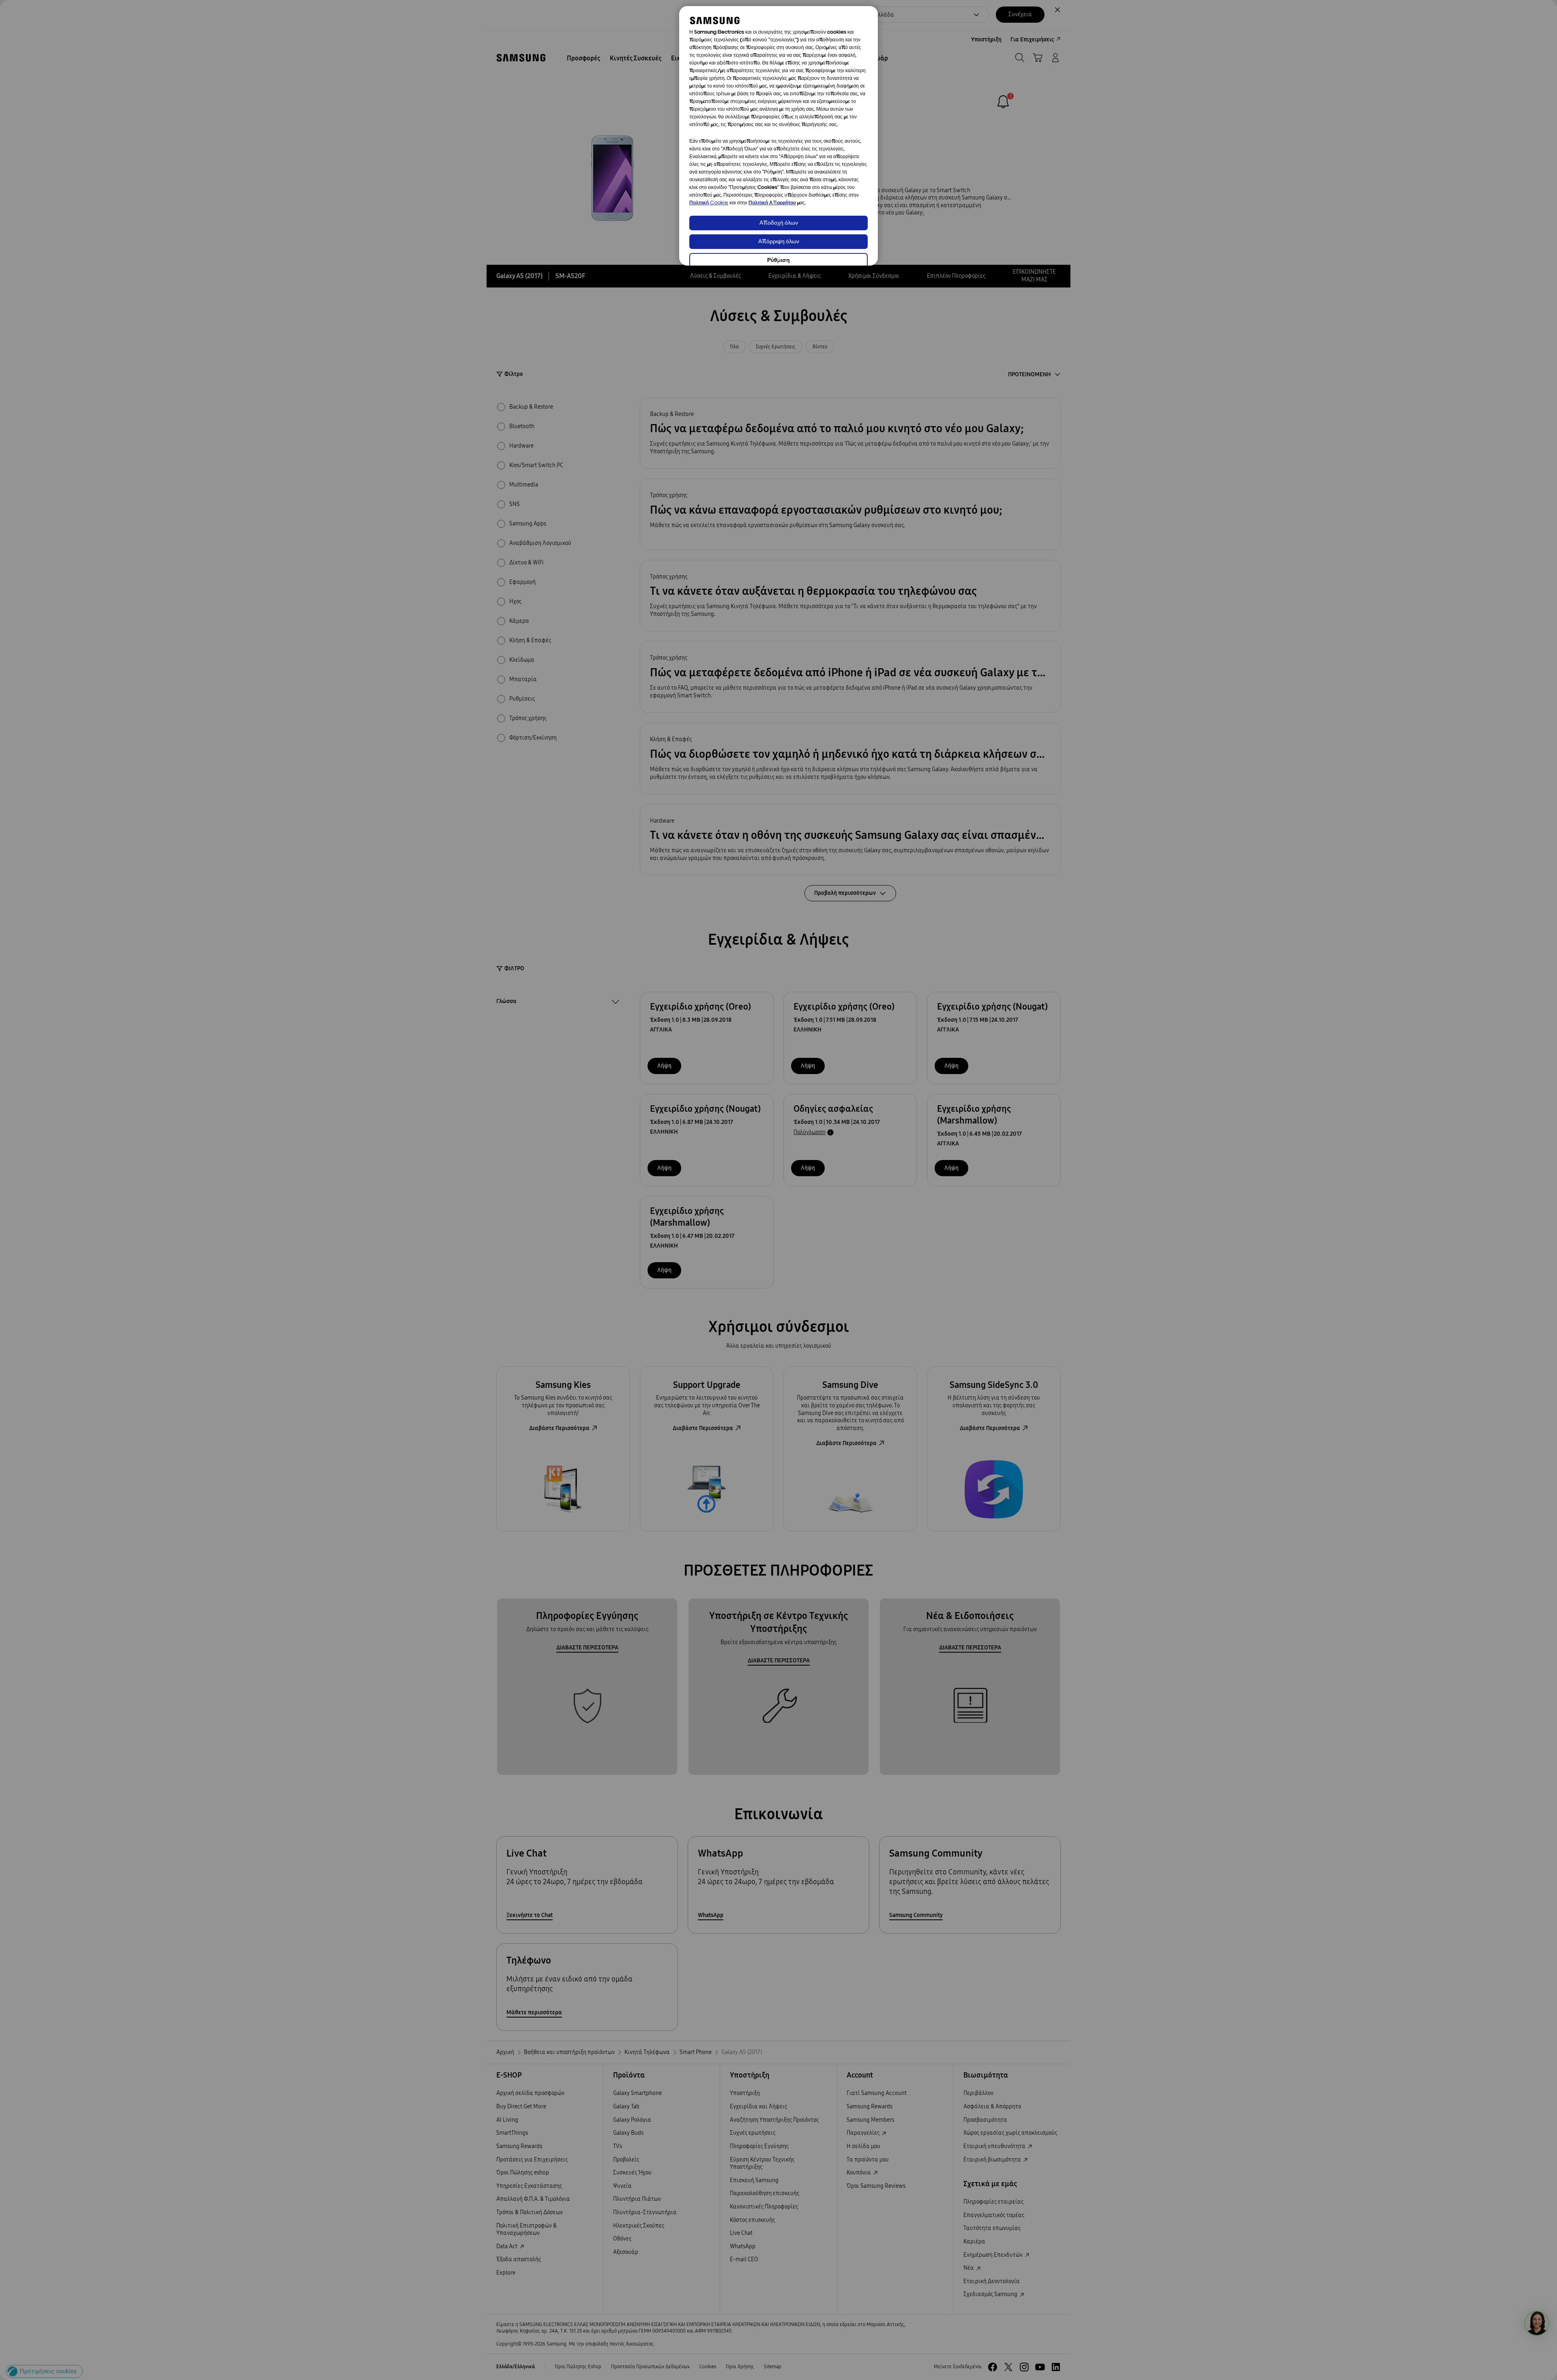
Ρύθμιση (778, 261)
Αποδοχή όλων (779, 223)
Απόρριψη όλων (779, 242)
